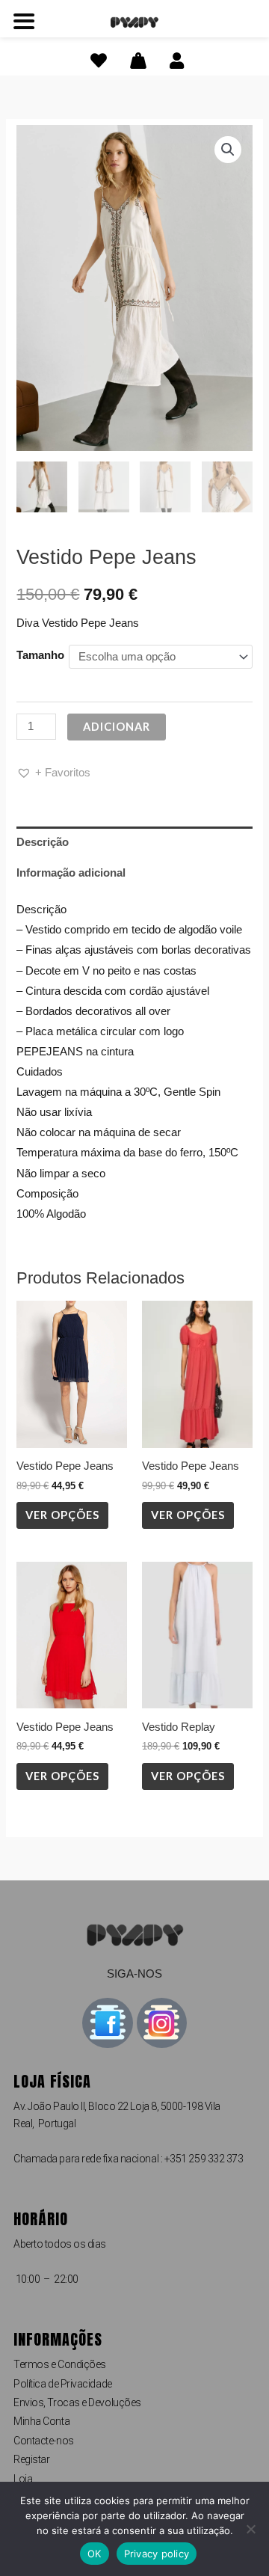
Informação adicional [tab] (71, 873)
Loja (23, 2479)
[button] (228, 150)
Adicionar (117, 727)
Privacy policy (157, 2554)
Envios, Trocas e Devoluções (77, 2402)
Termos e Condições (60, 2364)
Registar (31, 2459)
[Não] (250, 2529)
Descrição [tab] (43, 842)
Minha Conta (41, 2421)
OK (95, 2554)
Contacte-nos (44, 2441)
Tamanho (40, 655)
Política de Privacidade (63, 2384)
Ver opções (62, 1515)
